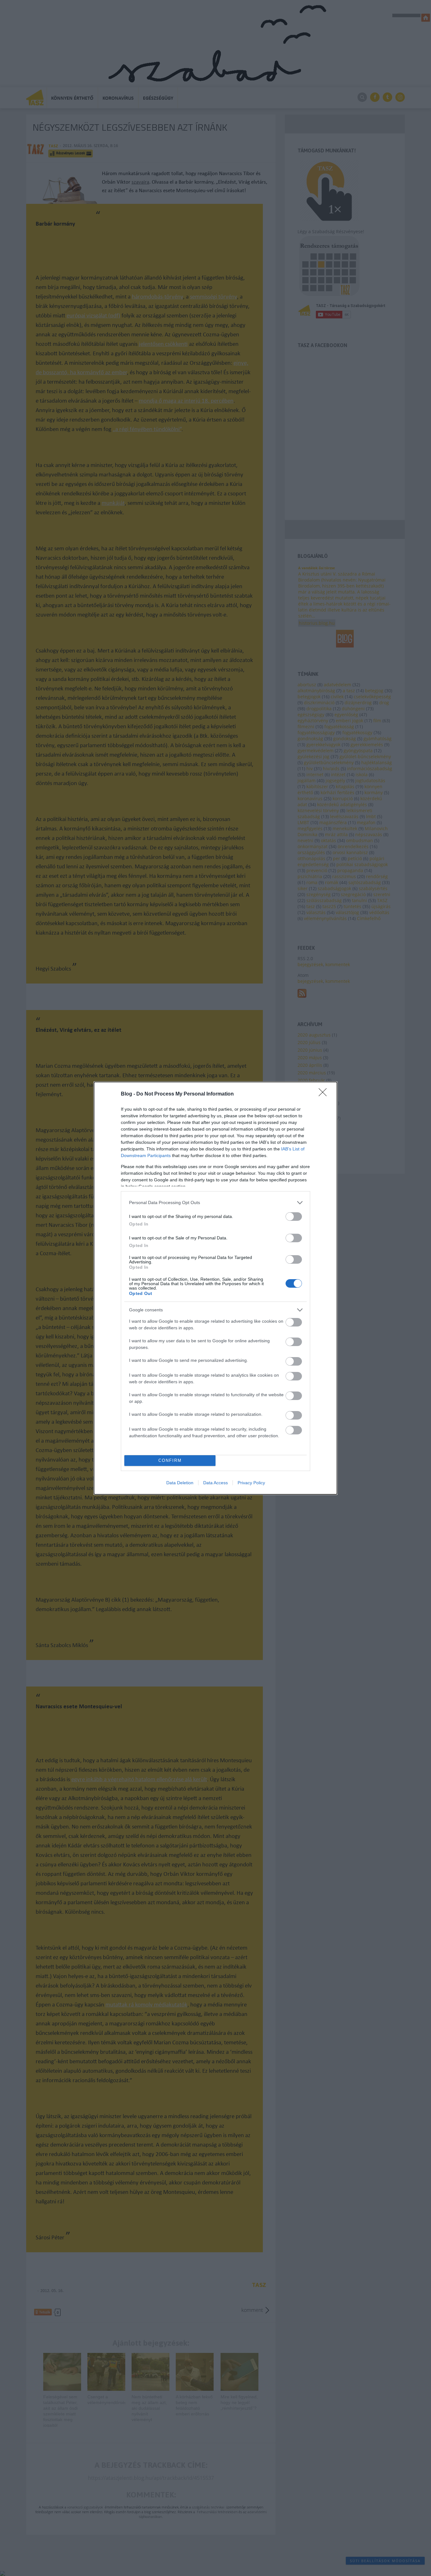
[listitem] (215, 1203)
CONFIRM (170, 1460)
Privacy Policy (251, 1483)
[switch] (294, 1217)
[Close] (325, 1094)
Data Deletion (180, 1483)
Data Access (215, 1483)
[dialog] (215, 1288)
